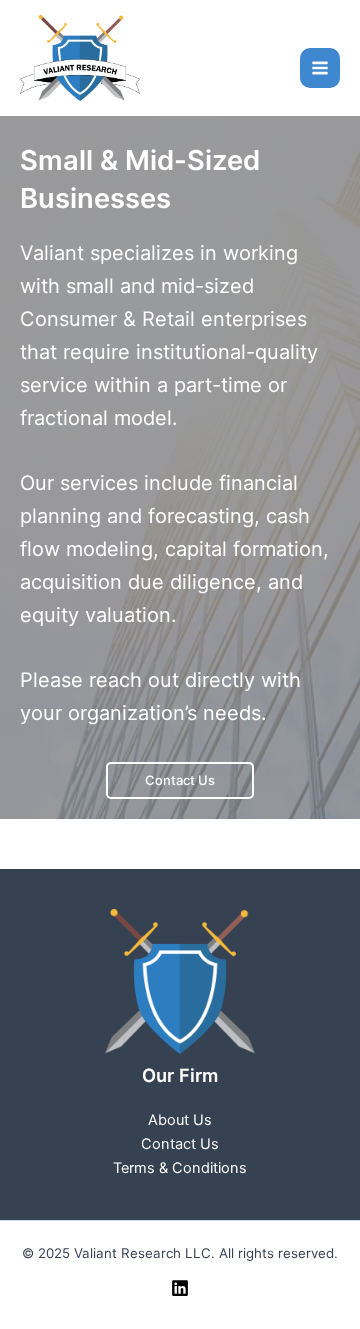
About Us (180, 1120)
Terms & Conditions (180, 1168)
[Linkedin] (180, 1288)
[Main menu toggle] (320, 68)
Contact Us (180, 780)
